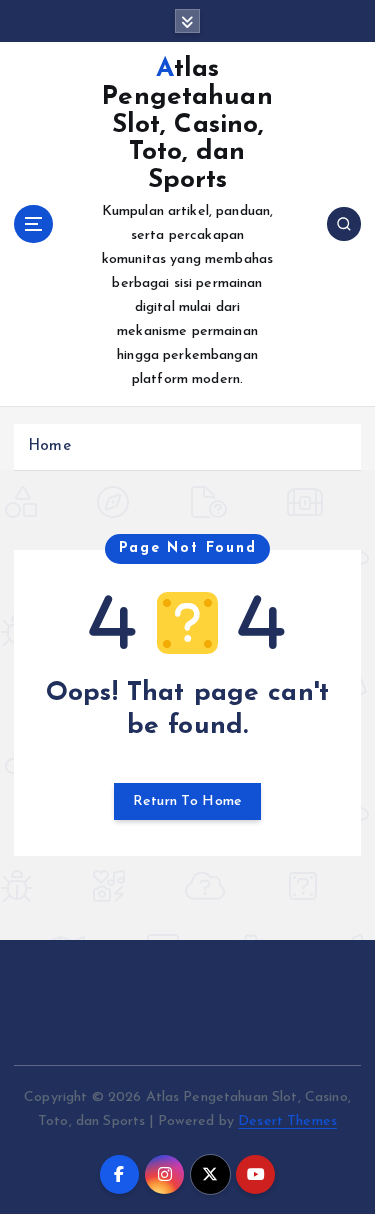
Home (49, 446)
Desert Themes (287, 1121)
